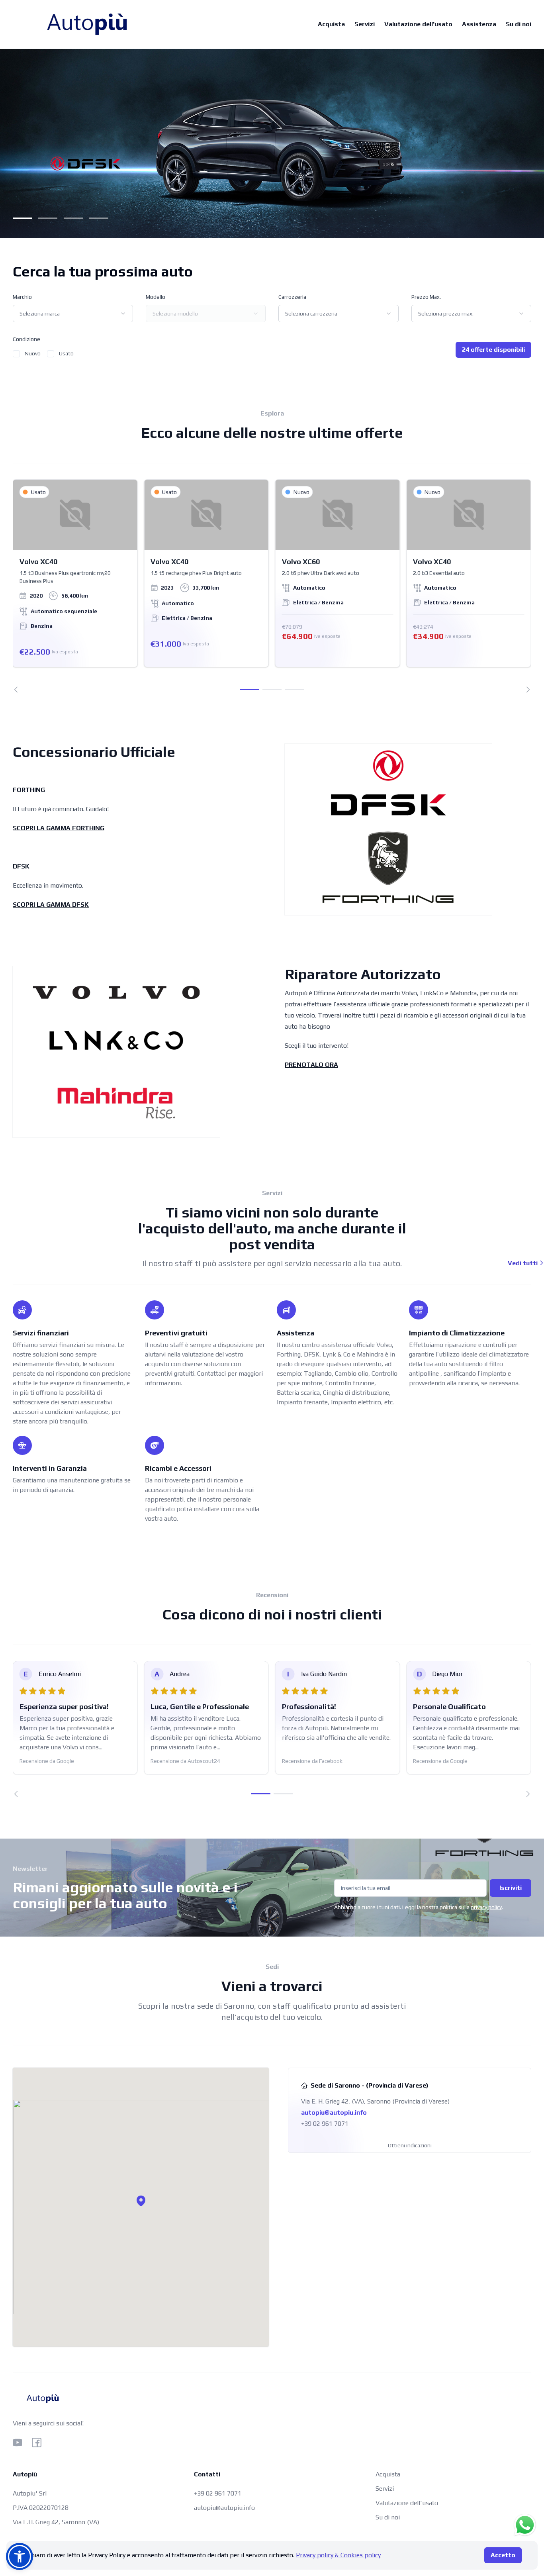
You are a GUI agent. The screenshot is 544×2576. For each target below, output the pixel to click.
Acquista (331, 24)
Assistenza (479, 24)
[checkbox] (16, 354)
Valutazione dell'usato (418, 24)
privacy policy (486, 1907)
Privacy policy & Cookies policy (338, 2555)
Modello (156, 297)
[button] (141, 2201)
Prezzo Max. (426, 297)
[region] (272, 586)
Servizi (365, 24)
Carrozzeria (292, 297)
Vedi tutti (523, 1263)
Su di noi (519, 24)
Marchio (22, 297)
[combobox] (73, 314)
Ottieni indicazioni (410, 2145)
